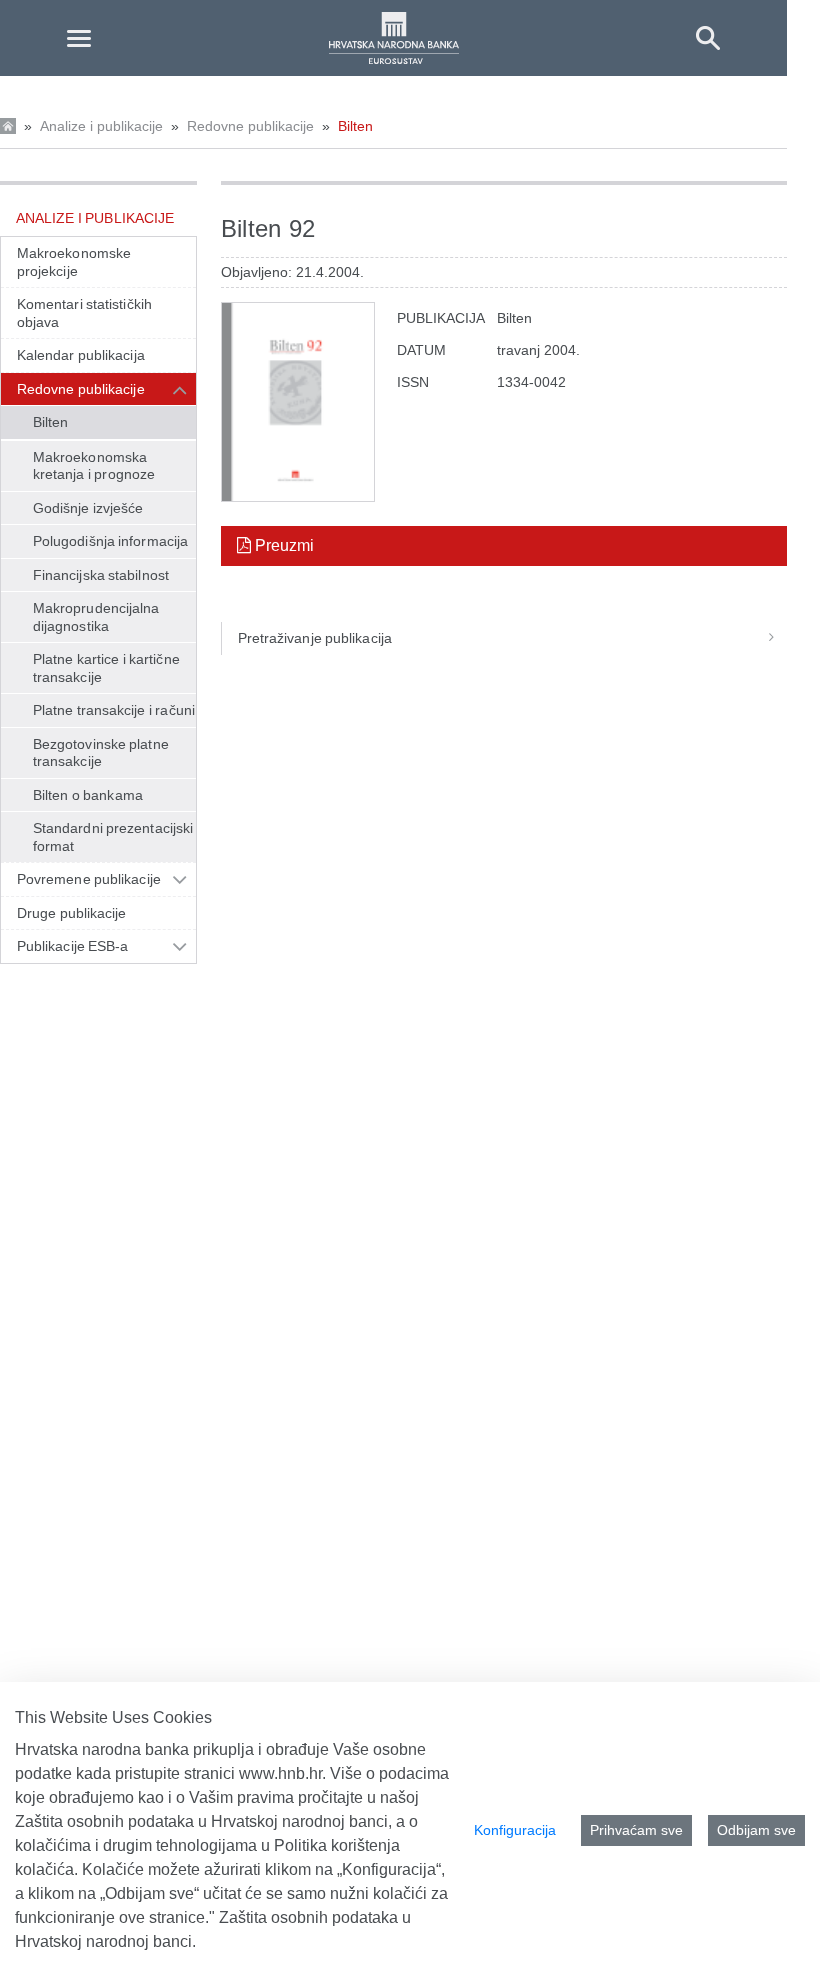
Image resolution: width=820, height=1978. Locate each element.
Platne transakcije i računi (114, 710)
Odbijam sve (756, 1830)
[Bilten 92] (298, 402)
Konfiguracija (515, 1830)
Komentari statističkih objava (84, 313)
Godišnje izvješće (88, 508)
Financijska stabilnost (101, 575)
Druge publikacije (72, 913)
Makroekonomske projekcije (74, 262)
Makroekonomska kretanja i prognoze (94, 466)
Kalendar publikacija (81, 355)
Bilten (355, 126)
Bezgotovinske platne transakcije (101, 753)
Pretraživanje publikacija (315, 638)
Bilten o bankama (88, 795)
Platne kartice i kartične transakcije (106, 668)
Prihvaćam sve (636, 1830)
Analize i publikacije (101, 126)
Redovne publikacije (250, 126)
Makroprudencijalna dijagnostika (96, 617)
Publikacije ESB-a (73, 946)
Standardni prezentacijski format (113, 837)
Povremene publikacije (89, 879)
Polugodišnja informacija (110, 541)
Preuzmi (282, 545)
